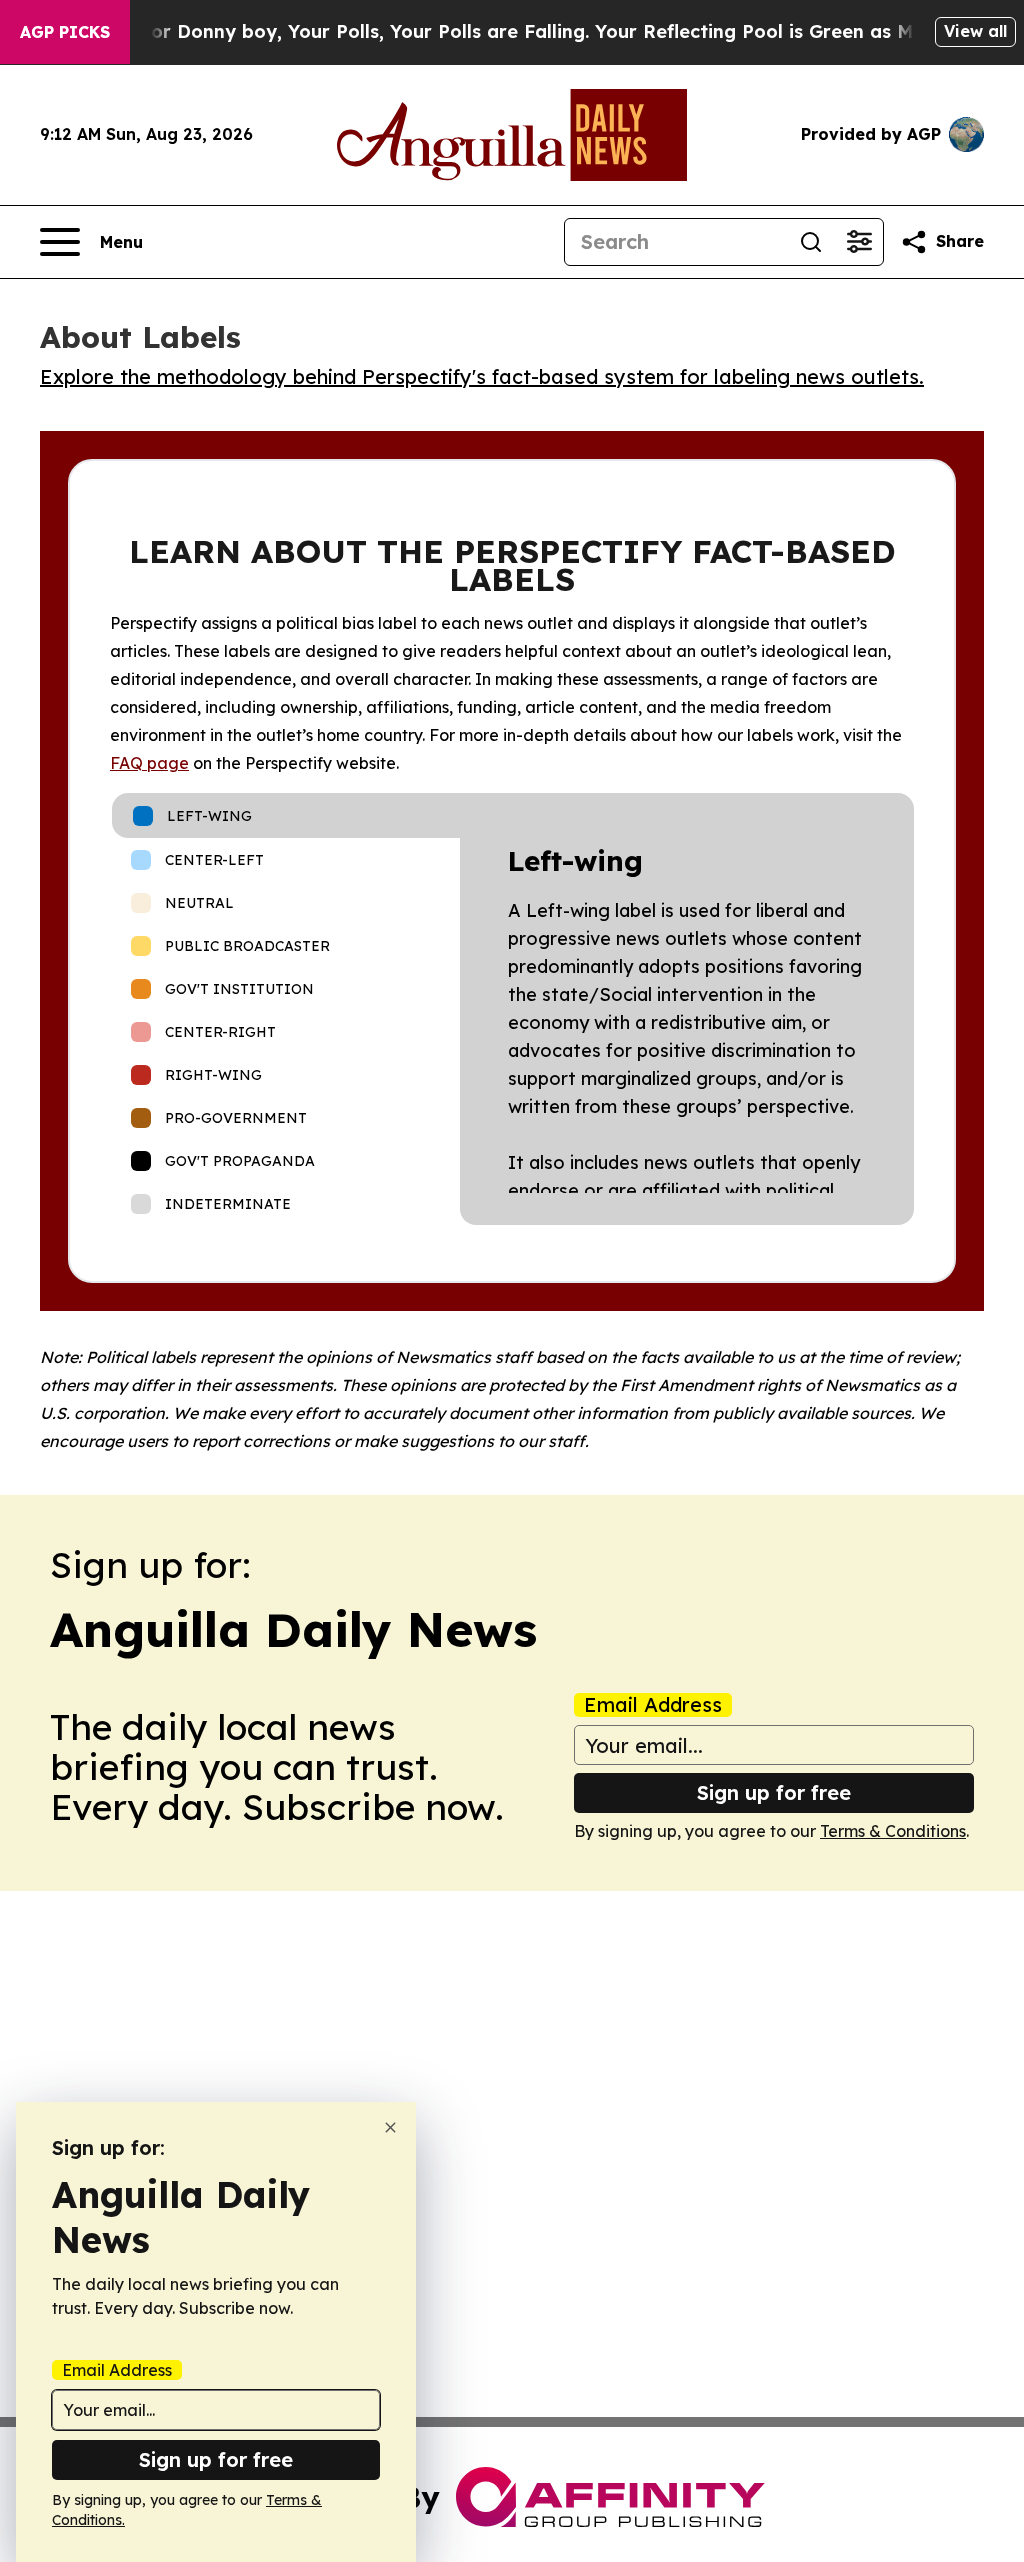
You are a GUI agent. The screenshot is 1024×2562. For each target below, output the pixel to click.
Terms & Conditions (893, 1831)
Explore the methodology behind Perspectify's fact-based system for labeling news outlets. (482, 376)
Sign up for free (774, 1792)
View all (975, 31)
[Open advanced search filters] (859, 242)
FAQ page (149, 763)
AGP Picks (65, 32)
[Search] (811, 242)
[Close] (390, 2127)
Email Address (653, 1705)
